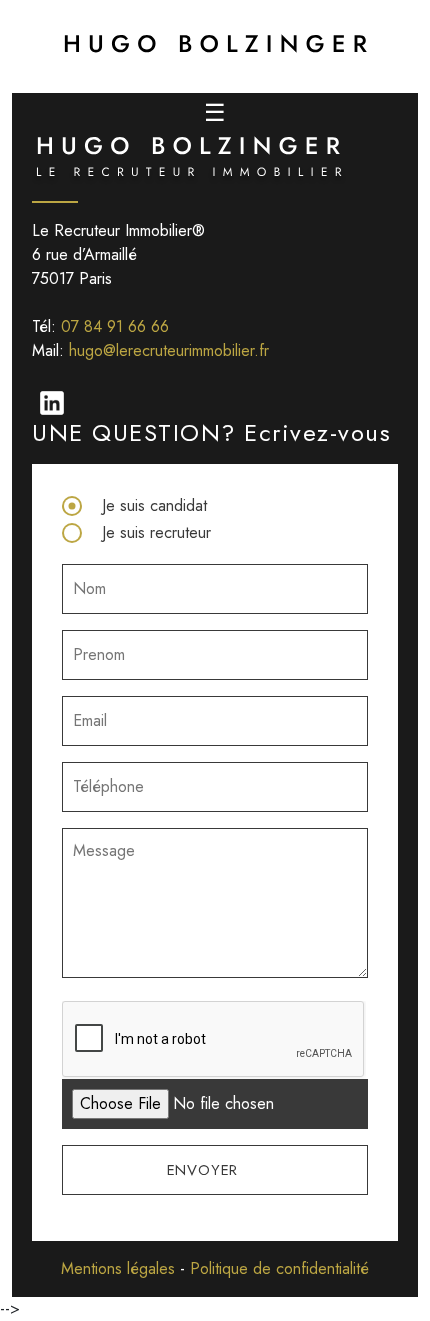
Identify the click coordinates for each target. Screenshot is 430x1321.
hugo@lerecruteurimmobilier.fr (169, 350)
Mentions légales (118, 1268)
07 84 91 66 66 (115, 326)
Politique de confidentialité (279, 1268)
